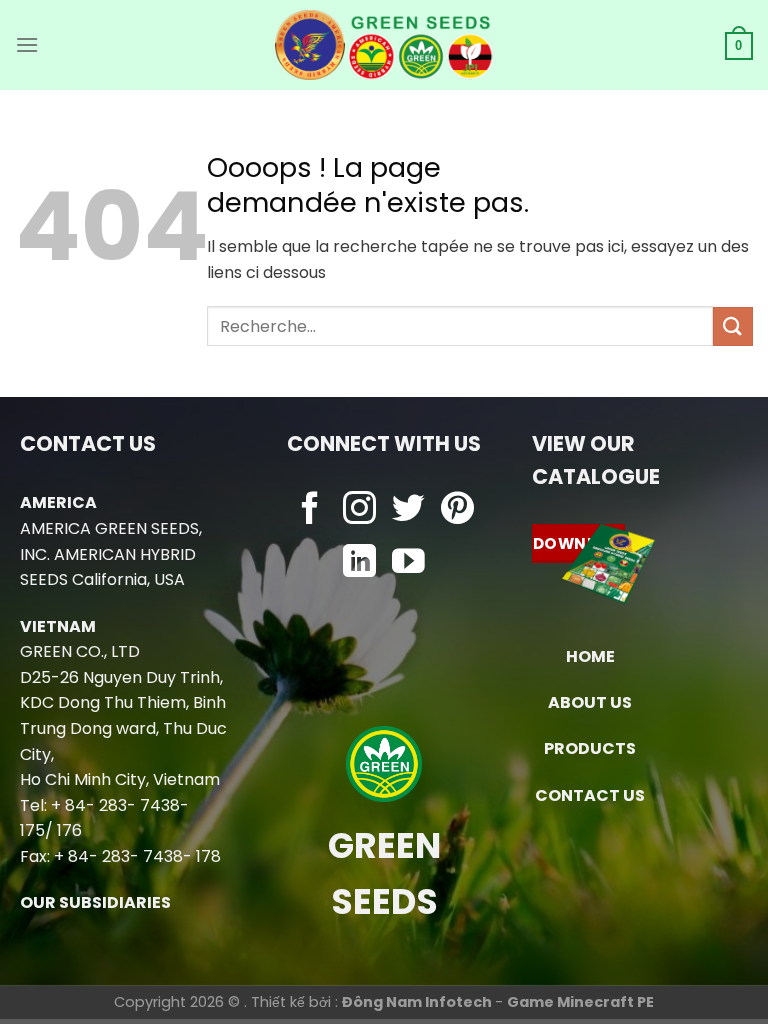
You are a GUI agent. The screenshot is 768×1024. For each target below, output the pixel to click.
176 (69, 830)
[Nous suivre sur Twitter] (408, 510)
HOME (590, 656)
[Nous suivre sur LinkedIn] (359, 563)
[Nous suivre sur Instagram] (359, 510)
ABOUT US (590, 702)
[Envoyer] (733, 326)
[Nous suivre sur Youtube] (408, 563)
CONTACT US (590, 795)
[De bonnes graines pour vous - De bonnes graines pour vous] (384, 45)
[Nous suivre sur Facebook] (310, 510)
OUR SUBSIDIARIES (95, 902)
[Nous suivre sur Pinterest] (457, 510)
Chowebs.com (384, 602)
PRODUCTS (590, 748)
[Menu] (27, 44)
